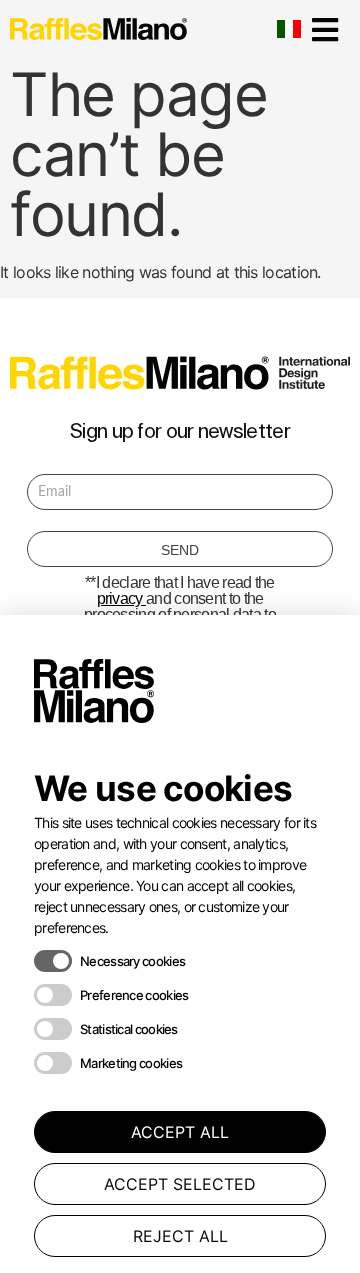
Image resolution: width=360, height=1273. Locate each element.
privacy (121, 598)
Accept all (180, 1132)
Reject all (180, 1236)
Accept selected (180, 1184)
